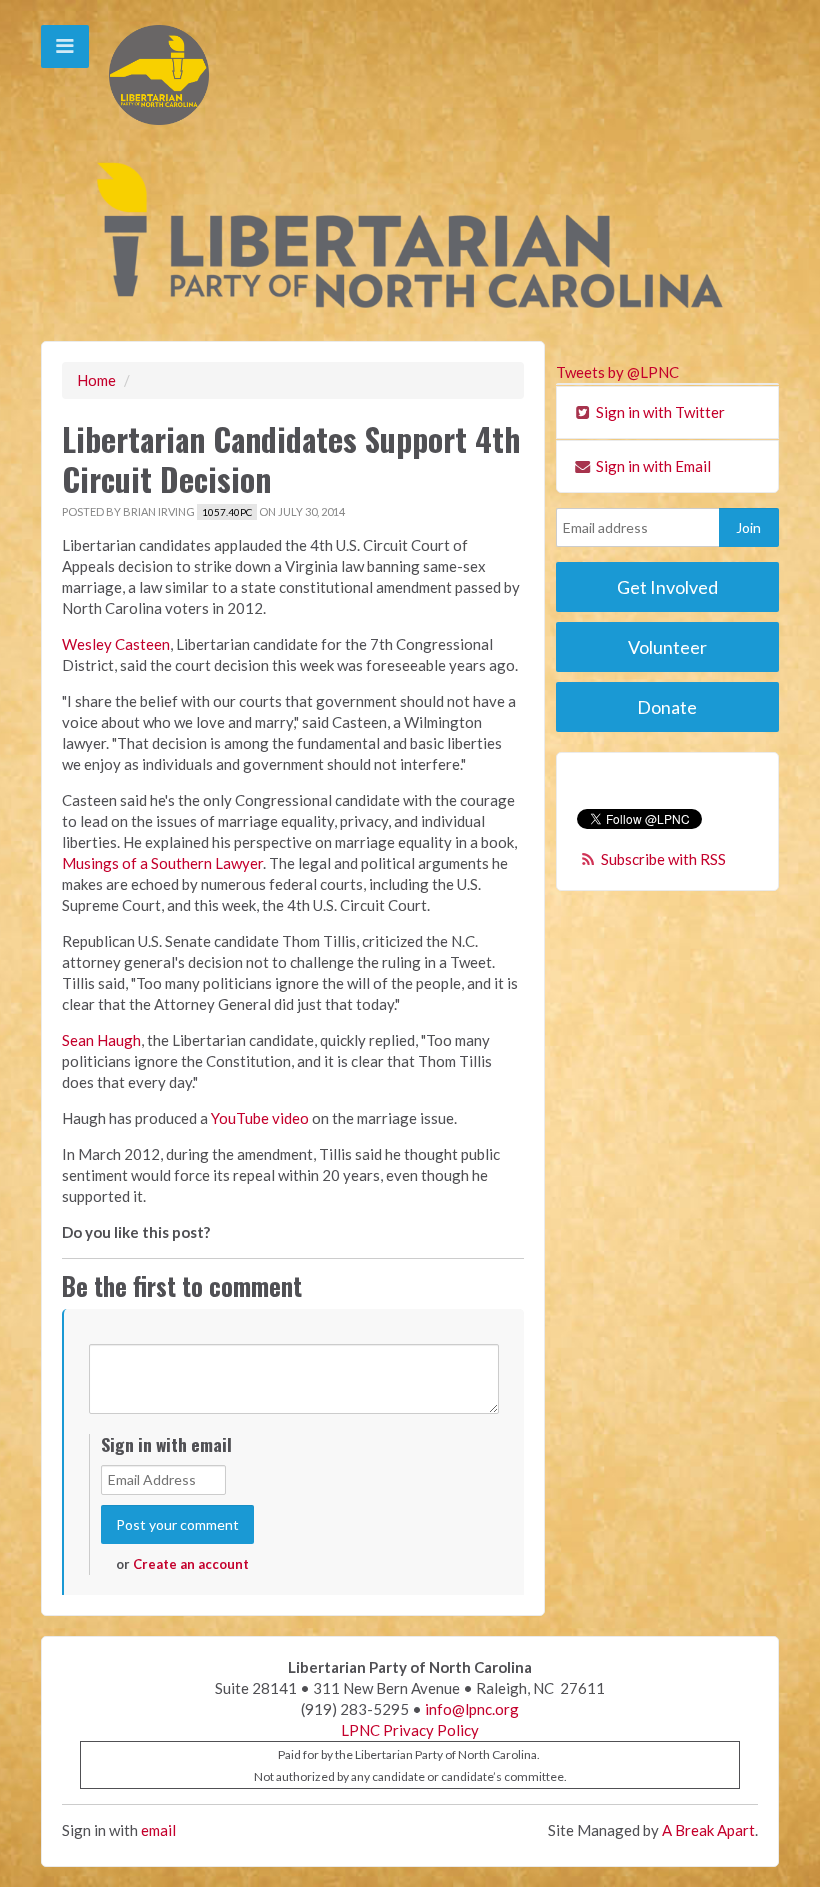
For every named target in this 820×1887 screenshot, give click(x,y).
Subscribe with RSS (663, 859)
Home (96, 380)
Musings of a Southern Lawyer (162, 863)
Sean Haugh (101, 1040)
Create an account (191, 1564)
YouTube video (260, 1118)
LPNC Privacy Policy (410, 1730)
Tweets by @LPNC (617, 372)
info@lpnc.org (472, 1709)
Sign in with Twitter (659, 412)
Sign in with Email (652, 466)
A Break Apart (708, 1830)
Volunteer (667, 647)
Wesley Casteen (116, 644)
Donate (667, 707)
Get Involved (667, 587)
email (158, 1830)
